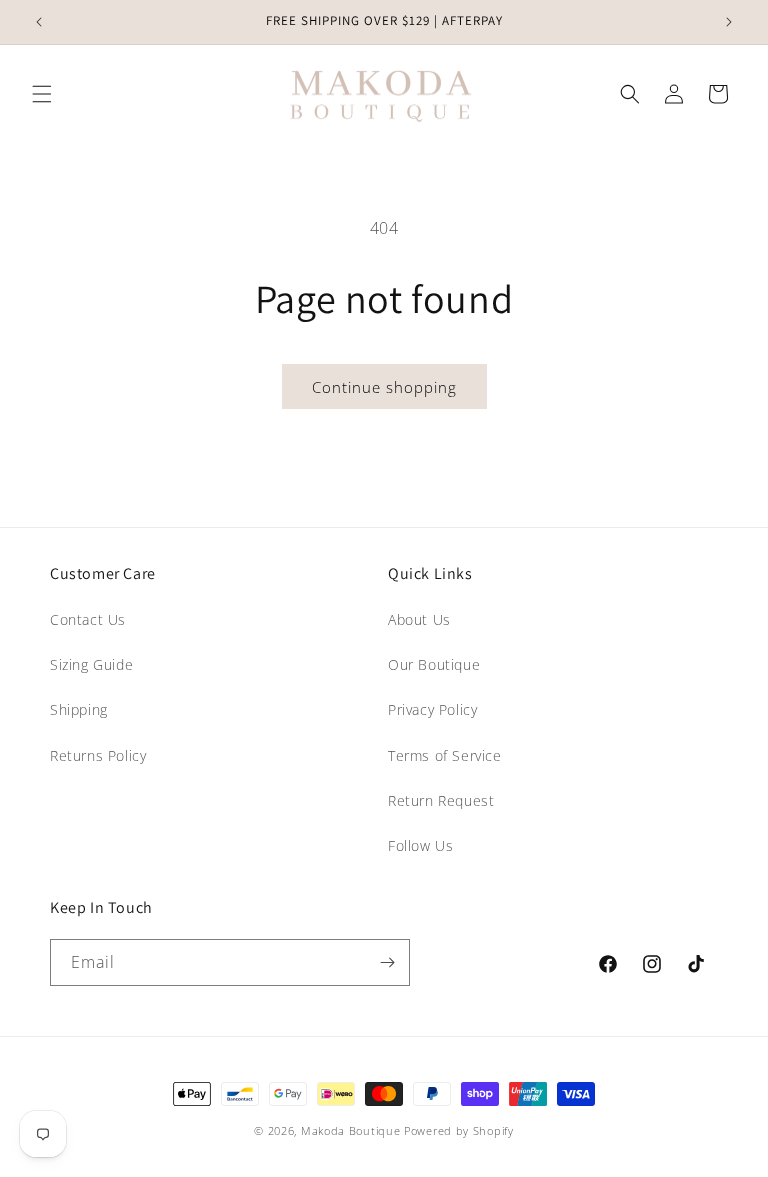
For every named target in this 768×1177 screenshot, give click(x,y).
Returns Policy (98, 755)
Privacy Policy (432, 709)
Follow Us (420, 845)
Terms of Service (445, 755)
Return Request (441, 800)
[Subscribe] (387, 962)
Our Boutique (434, 664)
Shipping (79, 709)
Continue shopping (384, 387)
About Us (419, 619)
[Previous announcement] (39, 22)
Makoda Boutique (351, 1130)
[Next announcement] (729, 22)
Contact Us (88, 619)
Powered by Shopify (459, 1130)
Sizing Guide (91, 664)
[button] (42, 94)
